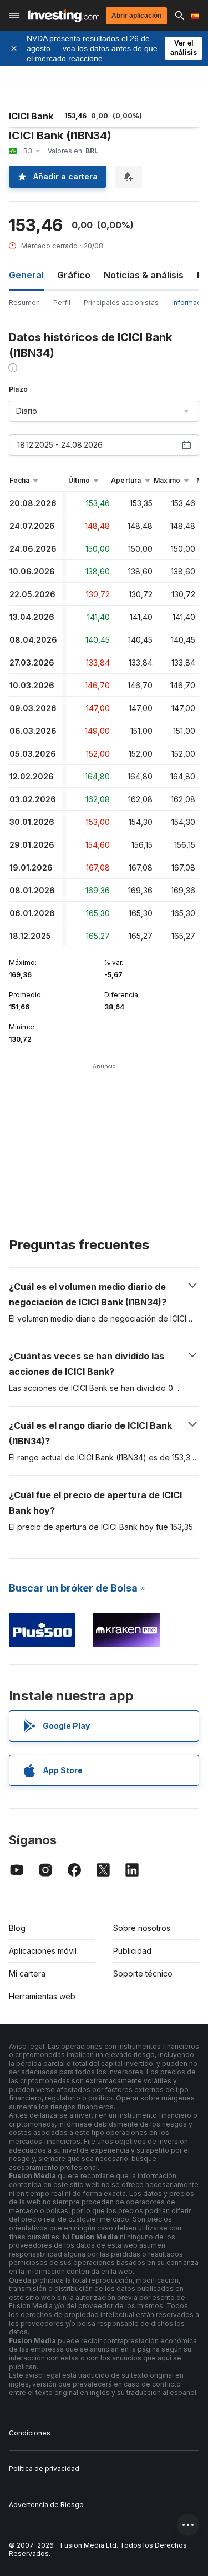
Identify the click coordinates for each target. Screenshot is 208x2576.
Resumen (24, 302)
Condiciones (30, 2433)
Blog (17, 1928)
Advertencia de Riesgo (46, 2505)
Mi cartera (27, 1974)
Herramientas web (42, 1996)
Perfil (62, 302)
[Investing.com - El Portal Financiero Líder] (64, 16)
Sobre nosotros (142, 1928)
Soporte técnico (143, 1974)
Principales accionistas (121, 302)
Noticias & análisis (144, 275)
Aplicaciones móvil (43, 1951)
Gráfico (74, 275)
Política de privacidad (44, 2469)
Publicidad (132, 1951)
